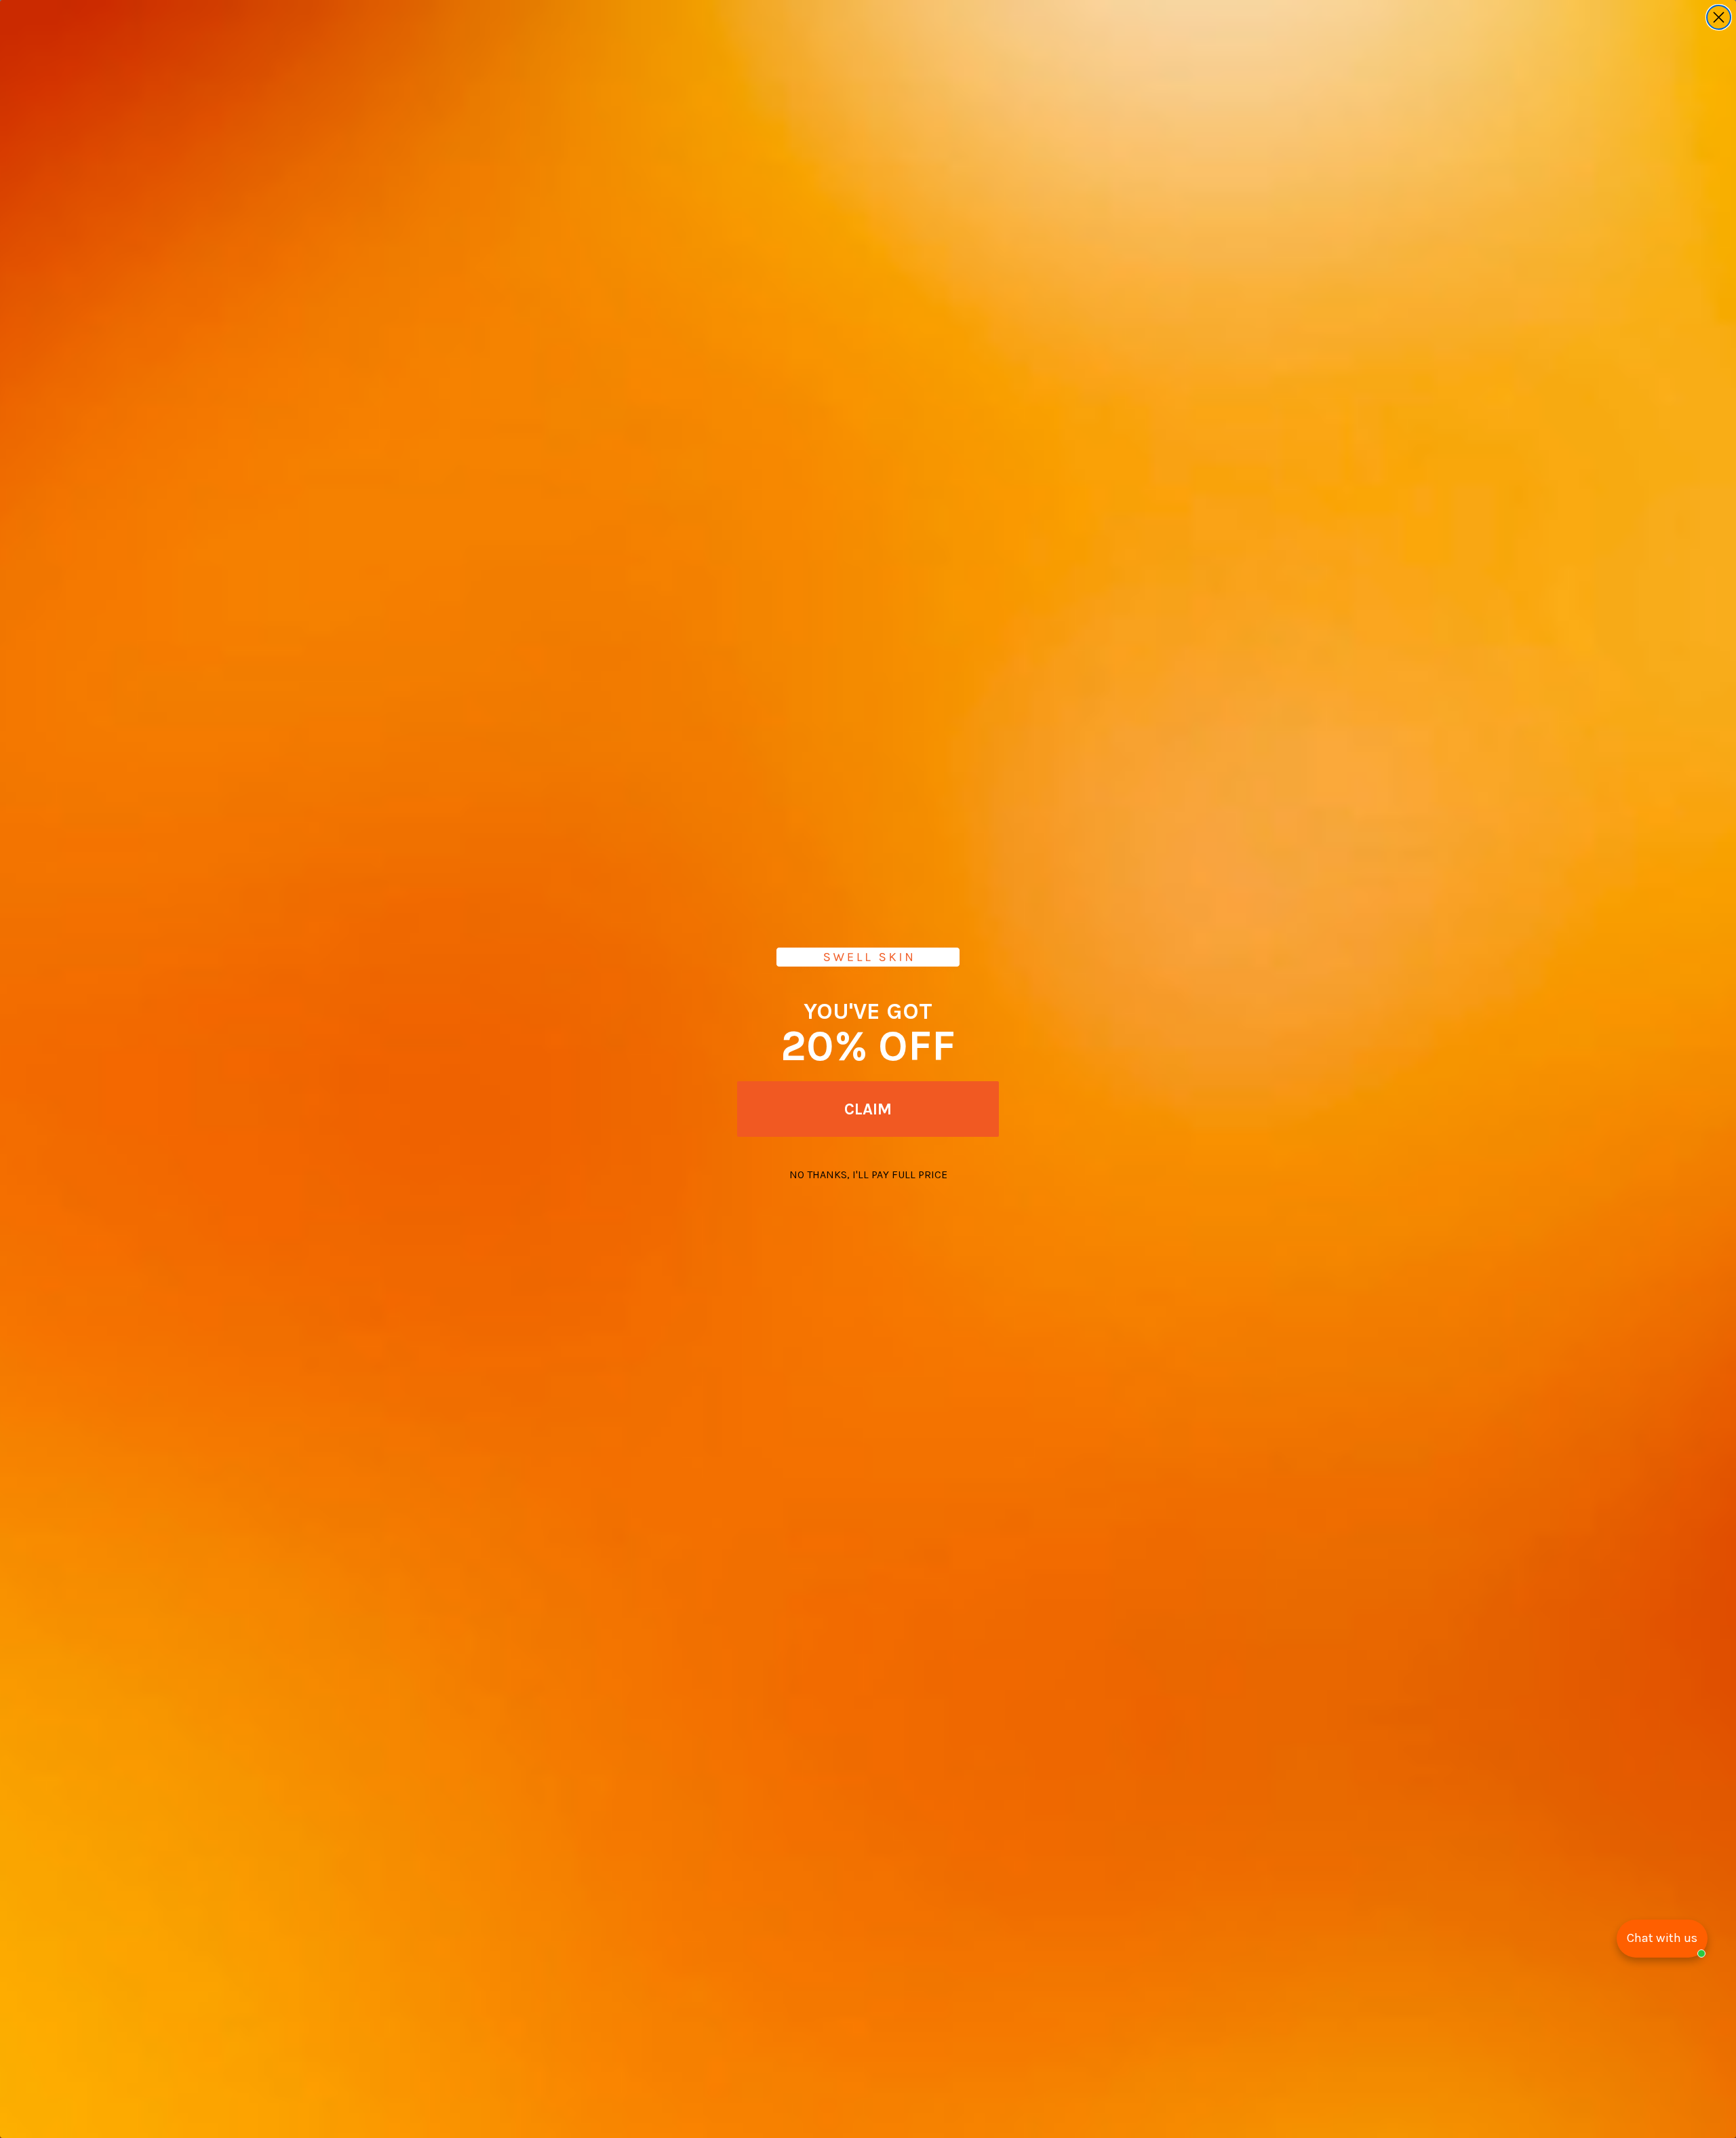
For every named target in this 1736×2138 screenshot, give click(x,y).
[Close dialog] (1719, 17)
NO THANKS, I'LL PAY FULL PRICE (868, 1174)
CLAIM (868, 1109)
